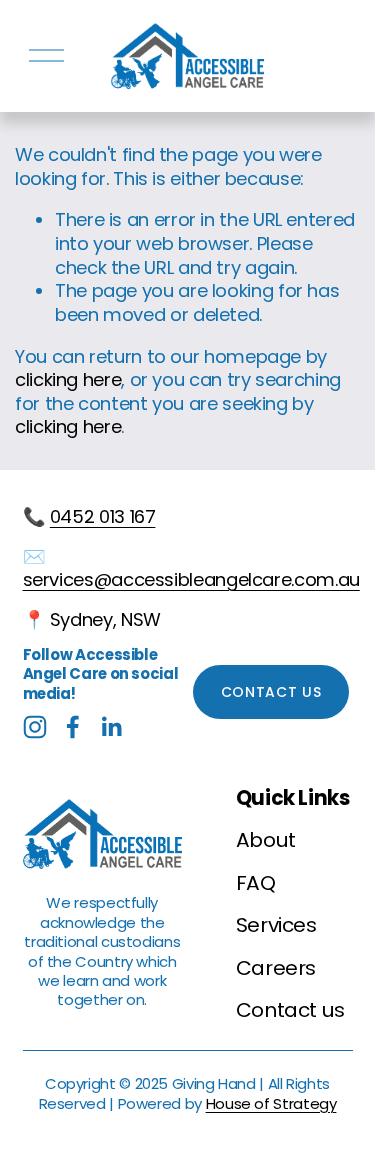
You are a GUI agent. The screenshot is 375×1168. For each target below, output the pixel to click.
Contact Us (271, 692)
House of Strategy (271, 1103)
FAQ (256, 883)
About (266, 840)
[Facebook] (73, 727)
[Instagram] (35, 727)
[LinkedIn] (111, 727)
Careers (276, 968)
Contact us (290, 1010)
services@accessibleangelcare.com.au (191, 580)
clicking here (68, 379)
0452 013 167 (103, 517)
